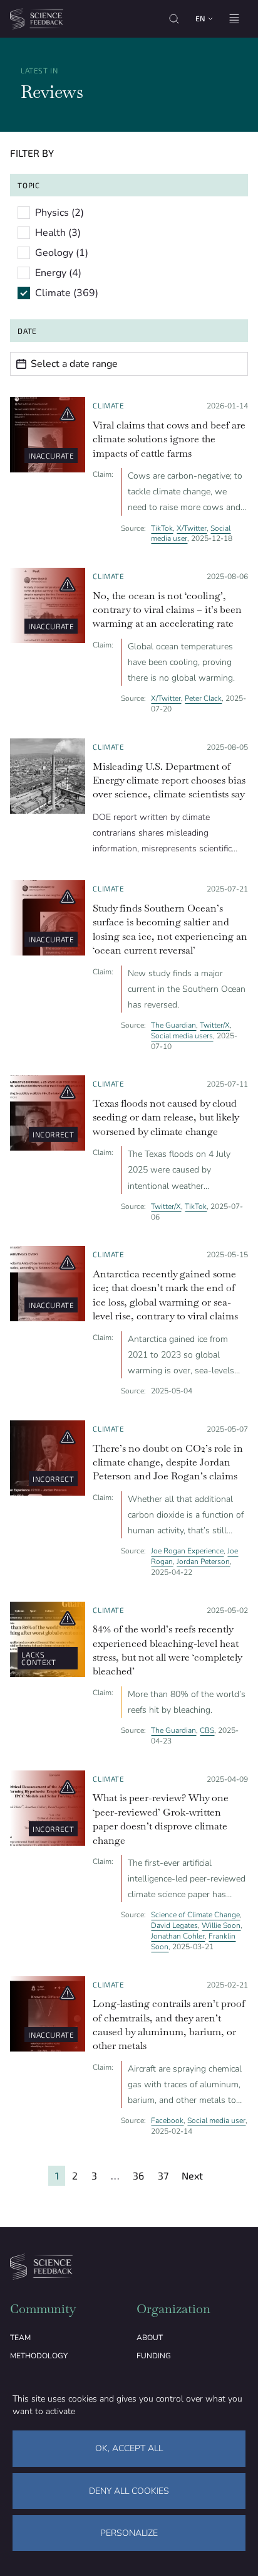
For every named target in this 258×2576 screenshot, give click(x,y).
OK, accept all (129, 2448)
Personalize (129, 2533)
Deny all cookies (129, 2491)
